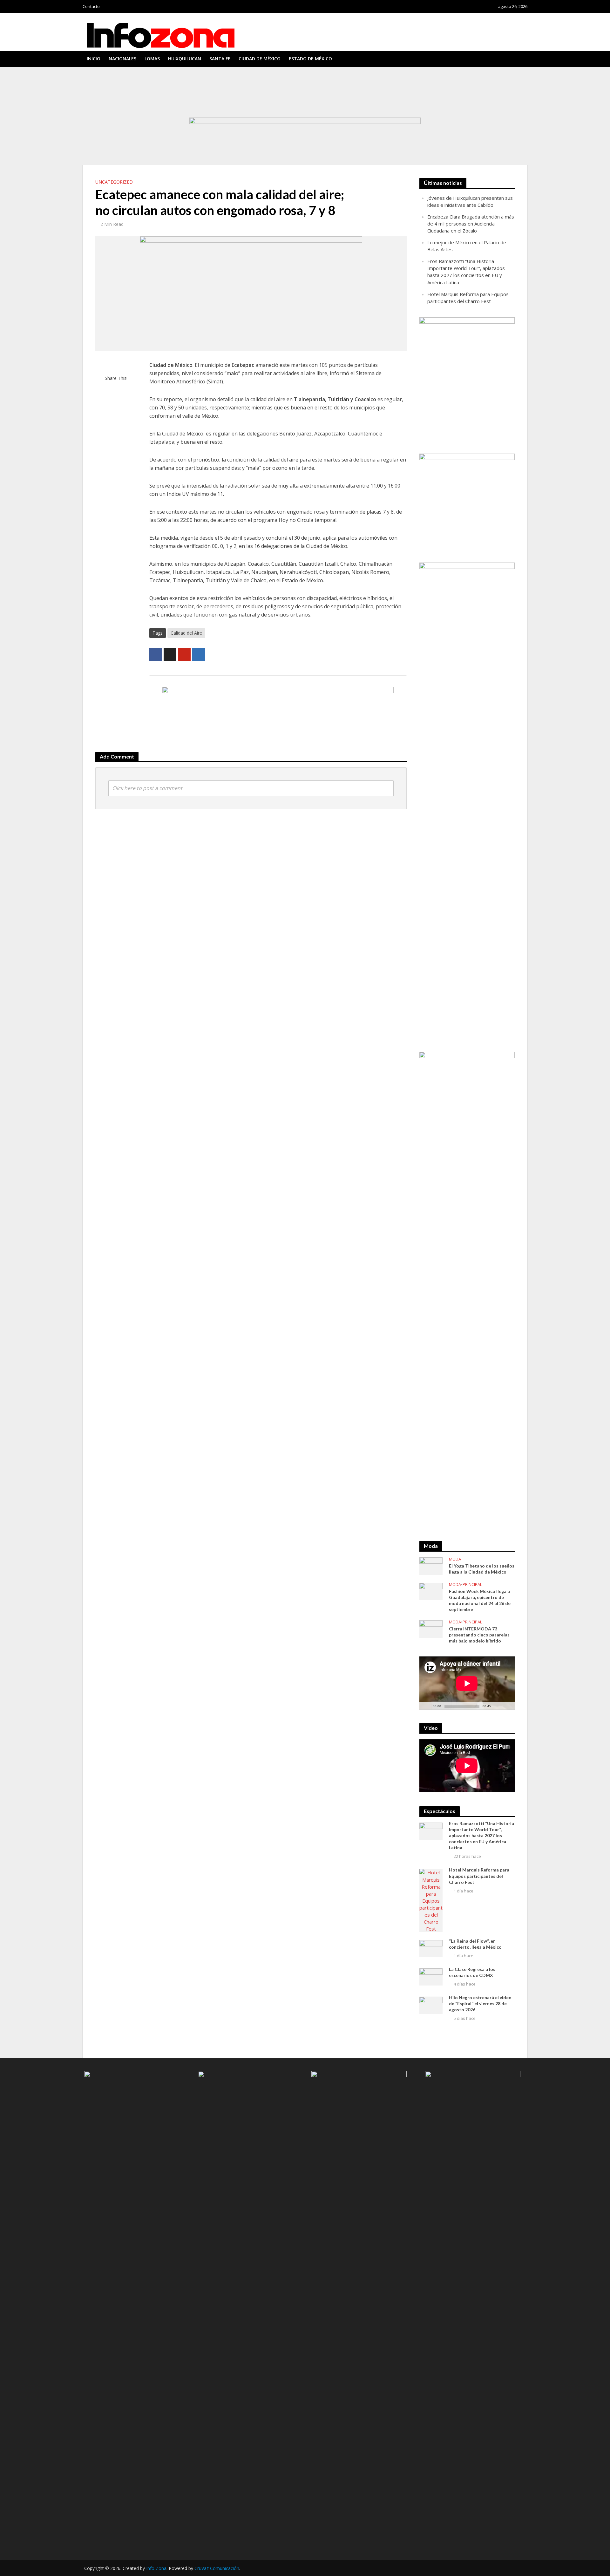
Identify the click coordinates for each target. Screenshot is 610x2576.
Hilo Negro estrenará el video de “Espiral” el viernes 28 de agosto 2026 (480, 2003)
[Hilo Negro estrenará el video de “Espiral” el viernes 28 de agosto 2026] (431, 2005)
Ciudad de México (260, 59)
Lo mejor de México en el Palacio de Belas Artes (133, 87)
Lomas (152, 59)
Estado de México (310, 59)
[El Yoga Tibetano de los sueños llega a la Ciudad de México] (431, 1565)
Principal (472, 1585)
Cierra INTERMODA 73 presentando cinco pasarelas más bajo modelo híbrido (479, 1635)
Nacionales (122, 59)
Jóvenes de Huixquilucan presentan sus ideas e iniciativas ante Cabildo (154, 76)
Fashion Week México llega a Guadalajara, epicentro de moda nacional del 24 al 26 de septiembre (480, 1600)
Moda (455, 1559)
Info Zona (156, 2568)
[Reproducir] (428, 1706)
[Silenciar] (496, 1706)
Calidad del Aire (186, 633)
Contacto (91, 6)
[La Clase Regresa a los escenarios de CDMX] (431, 1976)
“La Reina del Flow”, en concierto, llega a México (133, 105)
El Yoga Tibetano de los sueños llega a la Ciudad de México (482, 1569)
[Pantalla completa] (506, 1706)
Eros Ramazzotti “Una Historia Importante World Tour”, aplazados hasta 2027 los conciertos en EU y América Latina (197, 93)
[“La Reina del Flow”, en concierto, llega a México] (431, 1948)
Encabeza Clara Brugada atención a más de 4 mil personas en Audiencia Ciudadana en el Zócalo (177, 82)
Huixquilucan (185, 59)
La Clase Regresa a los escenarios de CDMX (472, 1972)
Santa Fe (220, 59)
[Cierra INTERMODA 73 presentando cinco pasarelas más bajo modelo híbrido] (431, 1629)
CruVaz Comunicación (217, 2568)
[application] (467, 1683)
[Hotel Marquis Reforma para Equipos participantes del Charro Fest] (431, 1900)
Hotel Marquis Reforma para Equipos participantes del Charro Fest (151, 99)
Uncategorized (114, 182)
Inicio (94, 59)
